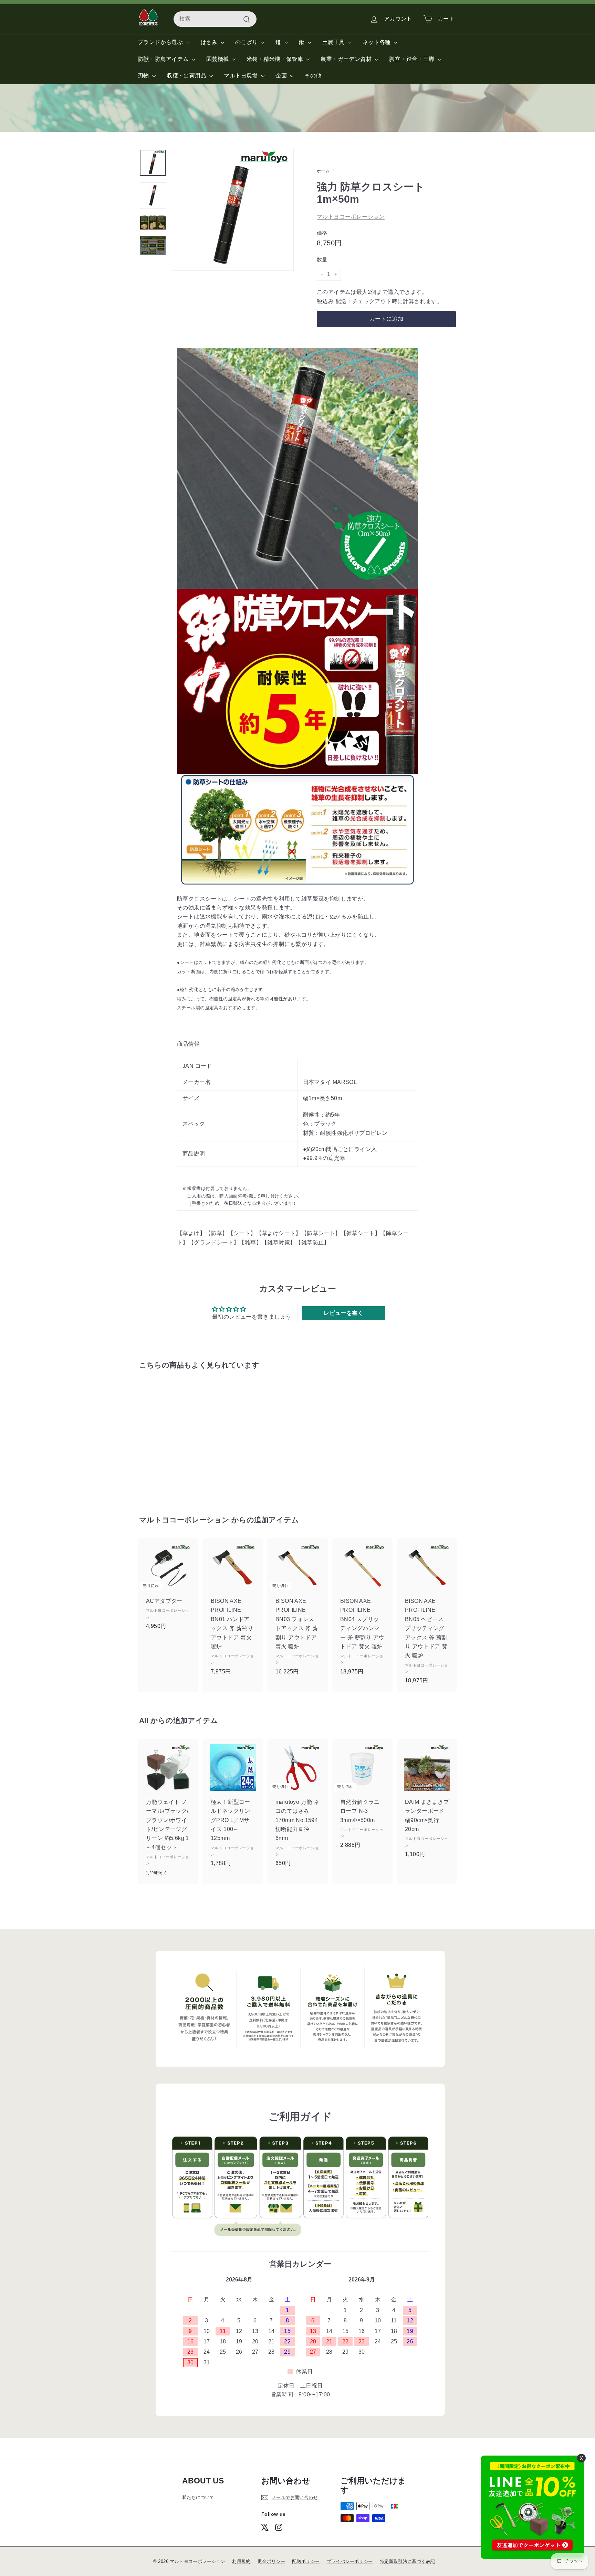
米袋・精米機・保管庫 (275, 59)
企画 (282, 76)
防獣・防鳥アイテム (164, 59)
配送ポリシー (306, 2561)
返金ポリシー (271, 2561)
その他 (313, 76)
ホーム (323, 171)
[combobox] (215, 19)
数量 (322, 260)
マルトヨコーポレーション (351, 217)
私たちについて (198, 2497)
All (144, 1720)
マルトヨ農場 (242, 76)
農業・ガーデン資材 (347, 59)
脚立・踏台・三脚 (413, 59)
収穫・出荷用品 (187, 76)
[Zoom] (233, 210)
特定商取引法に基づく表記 (408, 2561)
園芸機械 (218, 59)
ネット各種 (377, 42)
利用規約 (241, 2561)
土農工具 (334, 42)
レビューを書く (343, 1313)
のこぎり (247, 42)
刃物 (144, 76)
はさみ (210, 42)
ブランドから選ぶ (161, 42)
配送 (341, 301)
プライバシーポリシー (350, 2561)
